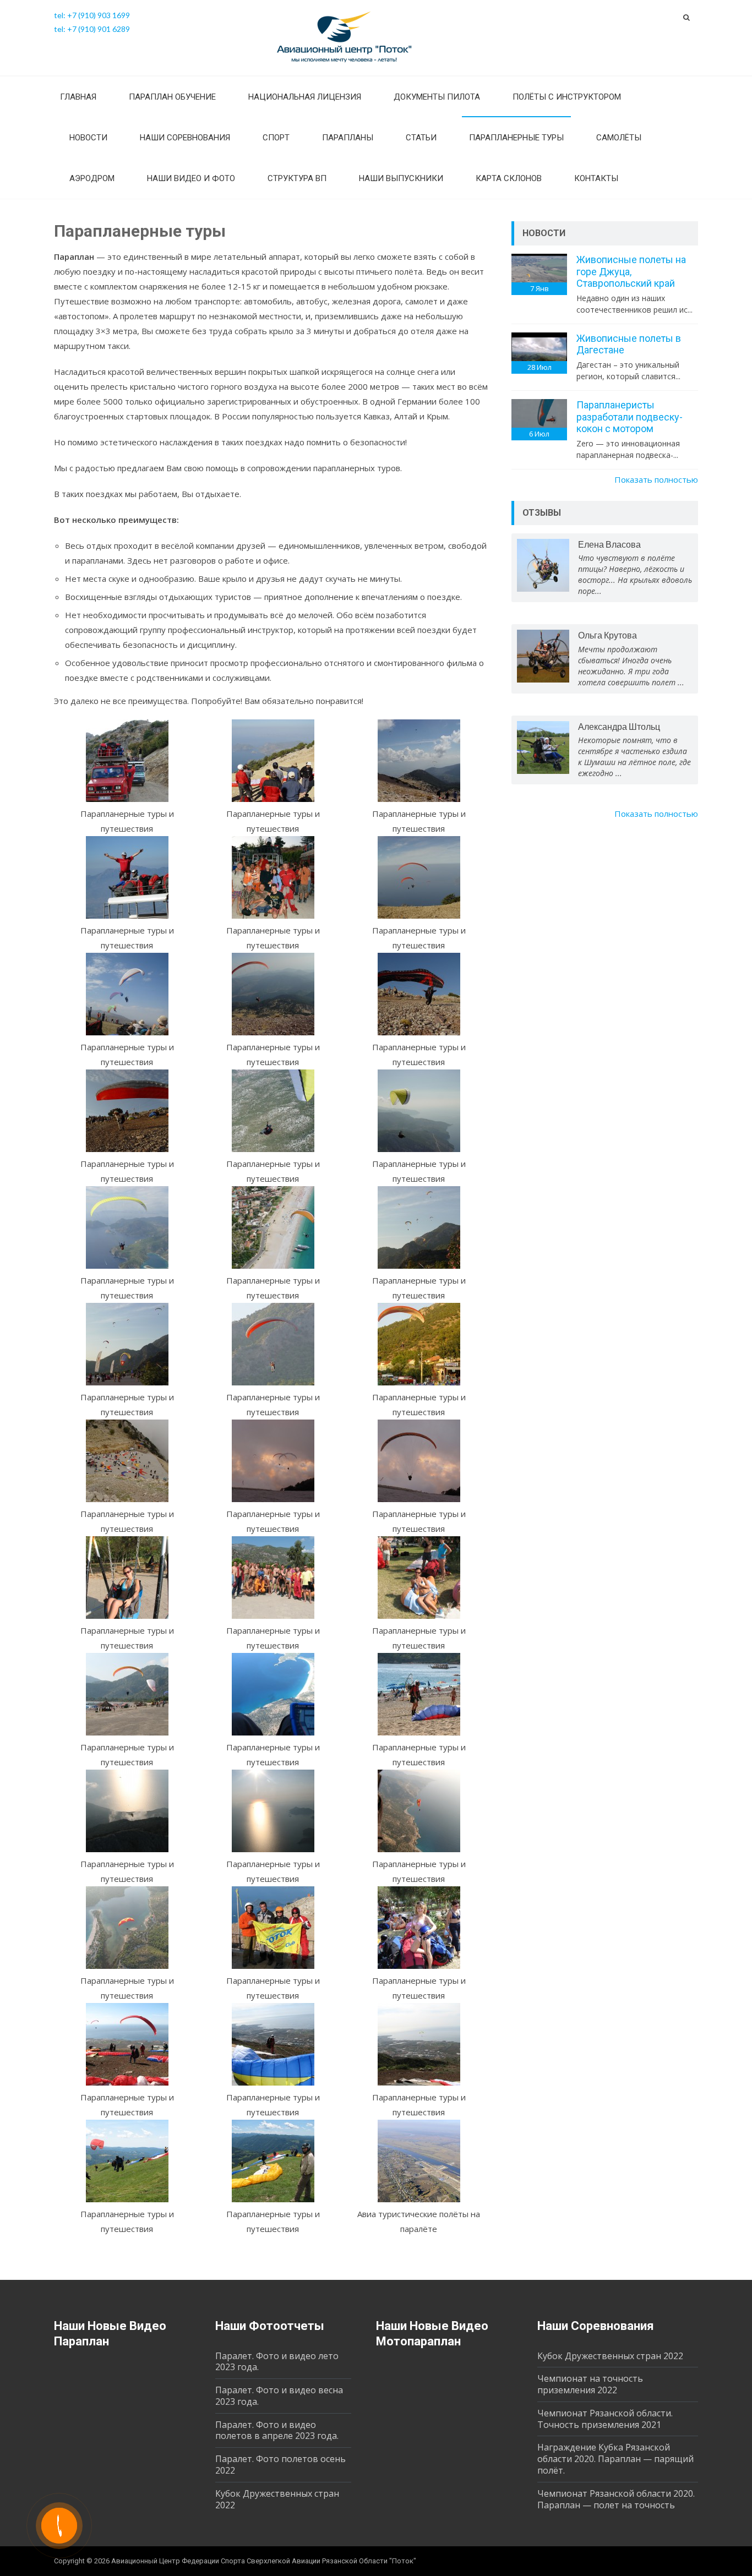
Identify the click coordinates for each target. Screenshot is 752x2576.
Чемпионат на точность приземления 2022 (590, 2384)
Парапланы (348, 138)
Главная (78, 97)
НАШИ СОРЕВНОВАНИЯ (185, 138)
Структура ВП (297, 178)
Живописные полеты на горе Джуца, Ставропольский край (631, 271)
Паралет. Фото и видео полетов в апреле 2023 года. (277, 2430)
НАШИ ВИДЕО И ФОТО (191, 178)
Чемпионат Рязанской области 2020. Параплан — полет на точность (616, 2499)
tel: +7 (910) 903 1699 (92, 15)
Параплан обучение (172, 97)
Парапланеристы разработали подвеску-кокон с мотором (630, 417)
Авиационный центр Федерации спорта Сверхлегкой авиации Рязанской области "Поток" (264, 2561)
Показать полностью (656, 479)
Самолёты (619, 138)
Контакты (596, 178)
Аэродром (92, 178)
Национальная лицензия (305, 97)
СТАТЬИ (421, 138)
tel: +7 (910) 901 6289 (92, 29)
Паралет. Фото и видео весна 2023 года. (279, 2396)
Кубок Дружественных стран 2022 (277, 2499)
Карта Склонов (509, 178)
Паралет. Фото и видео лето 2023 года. (277, 2362)
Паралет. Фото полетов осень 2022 (280, 2465)
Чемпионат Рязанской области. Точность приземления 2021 (605, 2419)
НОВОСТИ (88, 138)
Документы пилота (437, 97)
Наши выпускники (401, 178)
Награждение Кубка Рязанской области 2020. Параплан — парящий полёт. (615, 2459)
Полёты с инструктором (567, 97)
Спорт (276, 138)
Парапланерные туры (516, 138)
